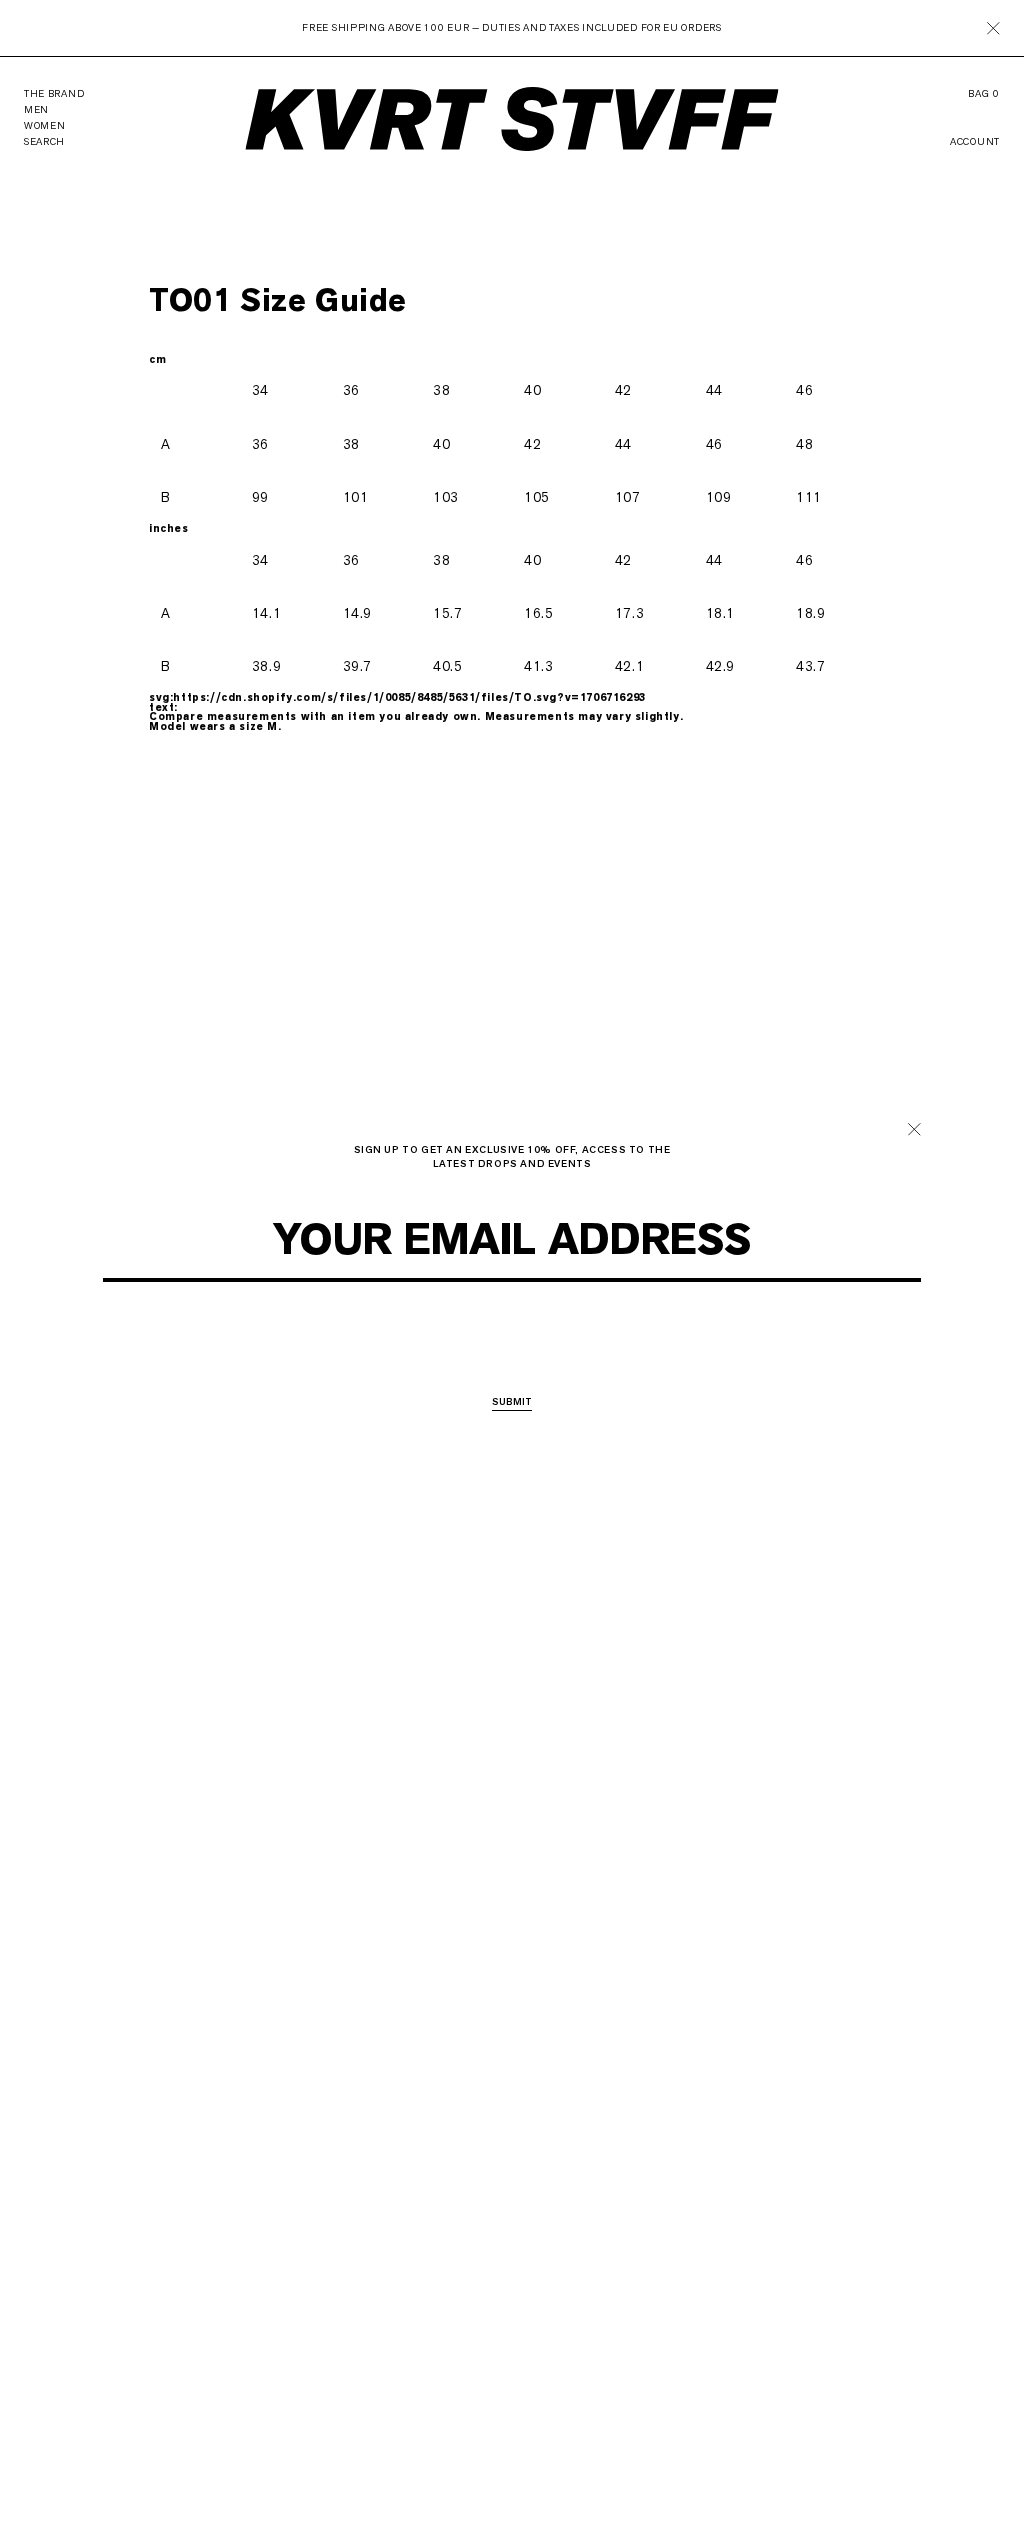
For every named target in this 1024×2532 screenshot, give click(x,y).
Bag (984, 94)
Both (572, 1347)
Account (975, 142)
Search (44, 141)
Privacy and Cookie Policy (557, 1290)
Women (519, 1347)
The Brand (54, 93)
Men (467, 1347)
